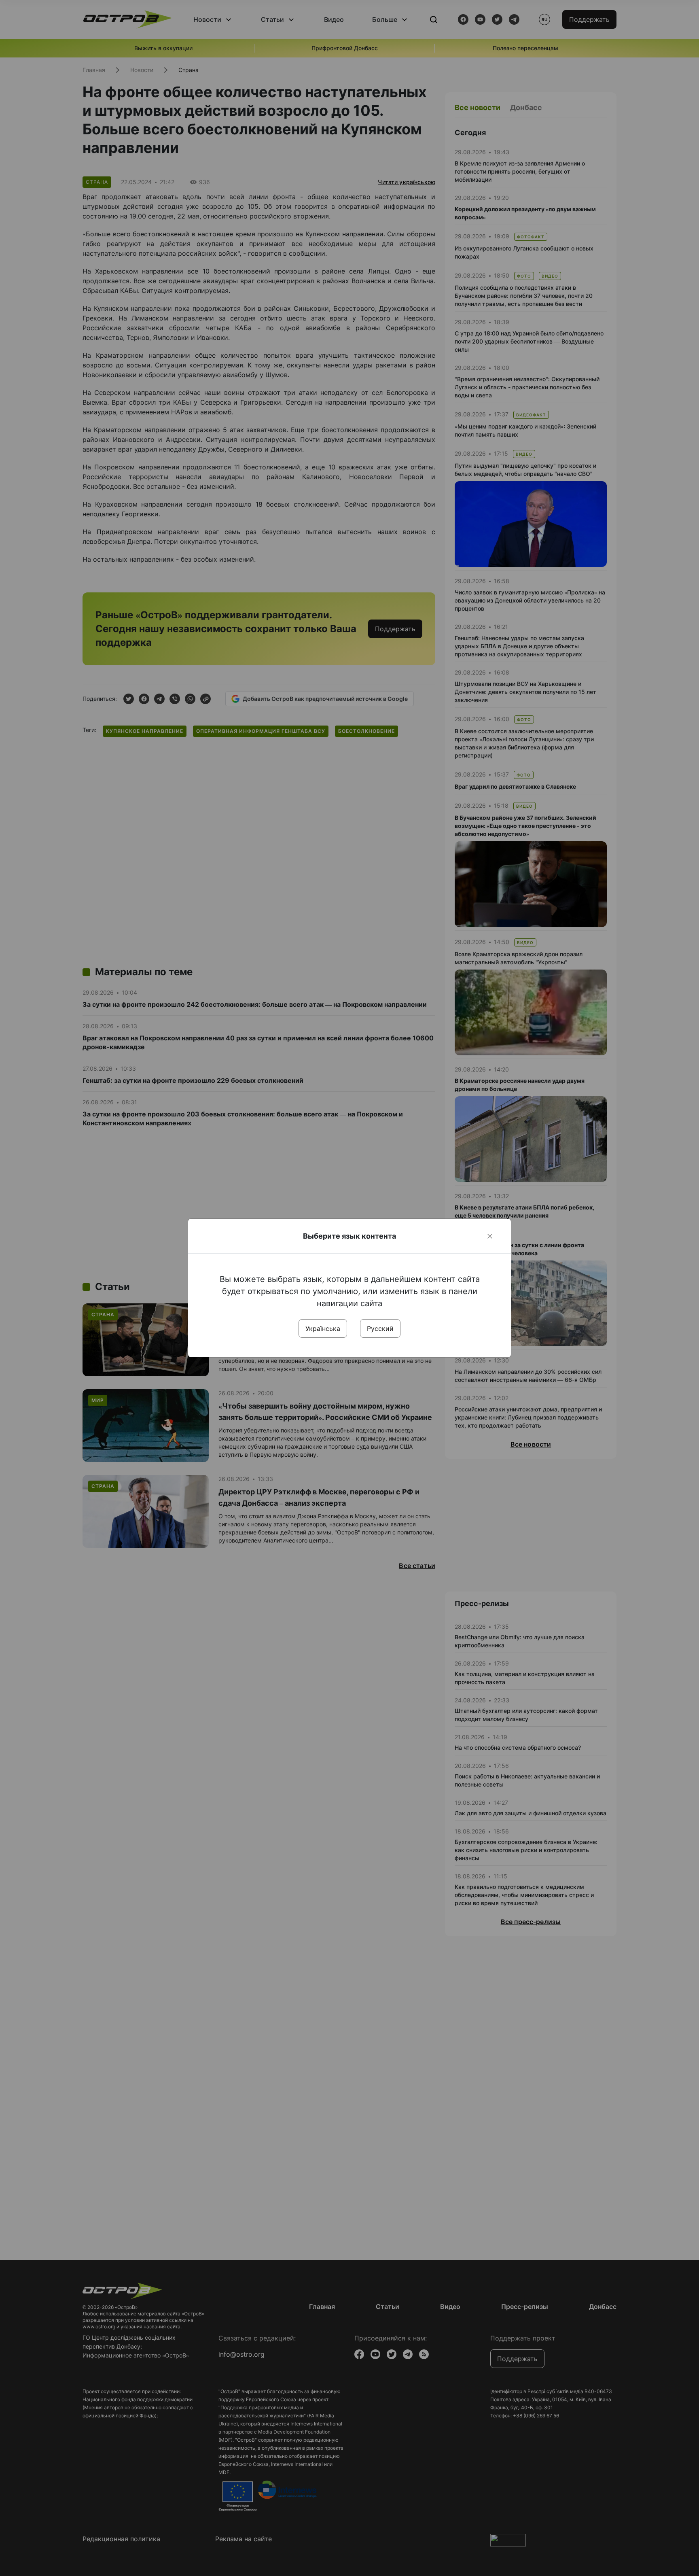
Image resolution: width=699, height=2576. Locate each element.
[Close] (490, 1236)
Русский (380, 1328)
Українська (323, 1328)
